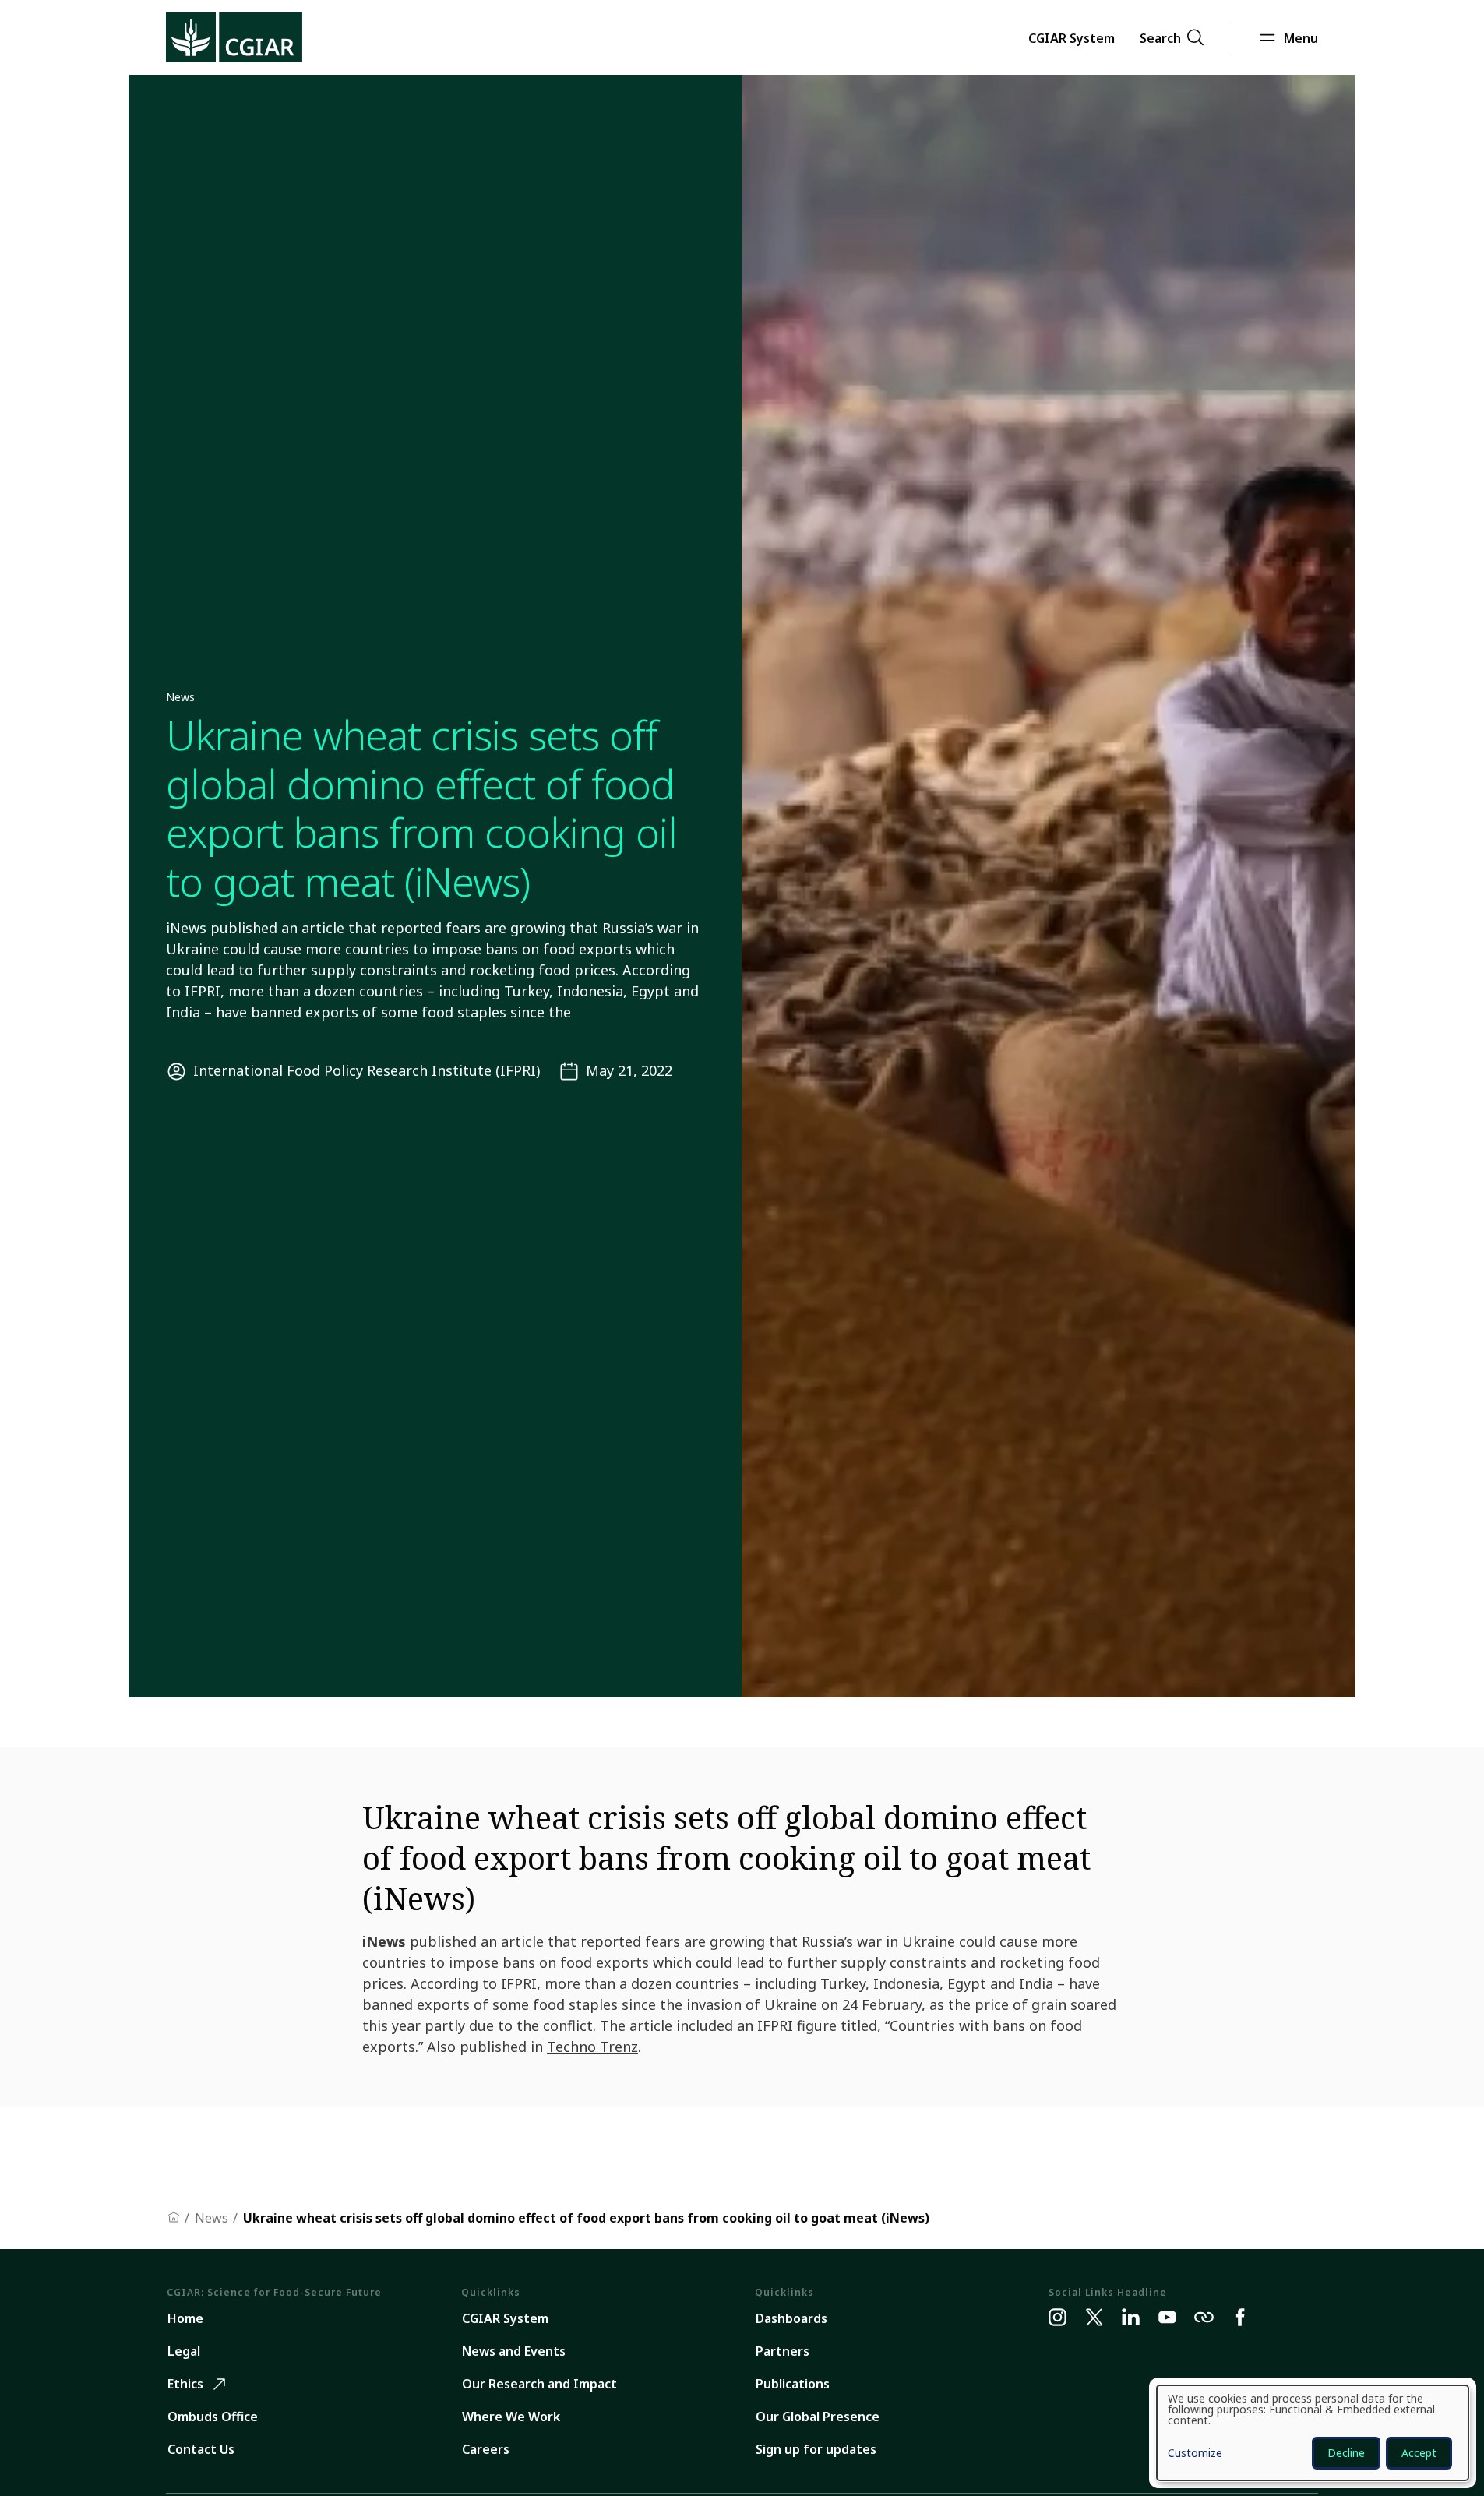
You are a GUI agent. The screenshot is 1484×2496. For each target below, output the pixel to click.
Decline (1346, 2453)
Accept (1419, 2453)
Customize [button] (1195, 2454)
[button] (1072, 37)
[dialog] (1313, 2433)
